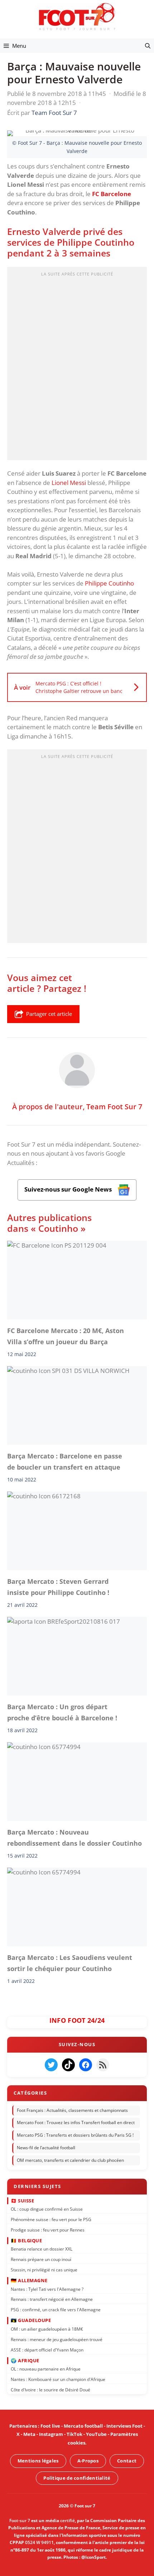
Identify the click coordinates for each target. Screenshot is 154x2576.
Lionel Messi (69, 483)
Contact (127, 2461)
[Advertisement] (77, 366)
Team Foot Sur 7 (114, 1106)
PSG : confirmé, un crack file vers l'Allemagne (56, 2309)
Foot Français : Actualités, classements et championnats (72, 2110)
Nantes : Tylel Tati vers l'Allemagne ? (47, 2289)
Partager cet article (49, 1014)
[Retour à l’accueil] (77, 16)
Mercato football (83, 2426)
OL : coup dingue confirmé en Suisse (47, 2209)
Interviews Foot (124, 2426)
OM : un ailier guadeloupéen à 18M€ (47, 2329)
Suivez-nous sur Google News (69, 1189)
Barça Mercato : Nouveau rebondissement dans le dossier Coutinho (74, 1838)
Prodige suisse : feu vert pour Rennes (48, 2230)
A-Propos (88, 2461)
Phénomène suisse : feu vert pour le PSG (51, 2219)
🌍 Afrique (25, 2360)
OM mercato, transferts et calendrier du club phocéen (70, 2160)
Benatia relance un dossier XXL (42, 2249)
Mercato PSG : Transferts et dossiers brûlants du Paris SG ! (75, 2135)
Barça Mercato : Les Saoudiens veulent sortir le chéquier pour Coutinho (70, 1963)
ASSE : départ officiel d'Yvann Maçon (47, 2350)
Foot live (50, 2426)
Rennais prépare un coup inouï (41, 2259)
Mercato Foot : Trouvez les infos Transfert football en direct (76, 2122)
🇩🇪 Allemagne (29, 2280)
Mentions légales (38, 2461)
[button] (148, 46)
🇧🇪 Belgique (26, 2240)
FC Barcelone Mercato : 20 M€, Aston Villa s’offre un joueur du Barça (66, 1336)
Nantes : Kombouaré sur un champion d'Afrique (58, 2379)
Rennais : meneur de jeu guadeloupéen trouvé (57, 2339)
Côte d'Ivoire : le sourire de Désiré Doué (50, 2389)
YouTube (96, 2434)
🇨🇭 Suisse (22, 2200)
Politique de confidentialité (77, 2478)
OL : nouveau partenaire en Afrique (46, 2369)
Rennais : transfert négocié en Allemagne (52, 2299)
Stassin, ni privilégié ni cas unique (44, 2269)
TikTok (74, 2434)
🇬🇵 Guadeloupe (31, 2320)
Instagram (51, 2434)
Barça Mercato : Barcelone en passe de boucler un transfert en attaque (65, 1462)
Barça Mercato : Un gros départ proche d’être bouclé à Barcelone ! (62, 1712)
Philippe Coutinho (109, 583)
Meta (29, 2434)
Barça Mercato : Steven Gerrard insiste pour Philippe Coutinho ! (58, 1587)
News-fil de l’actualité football (46, 2148)
